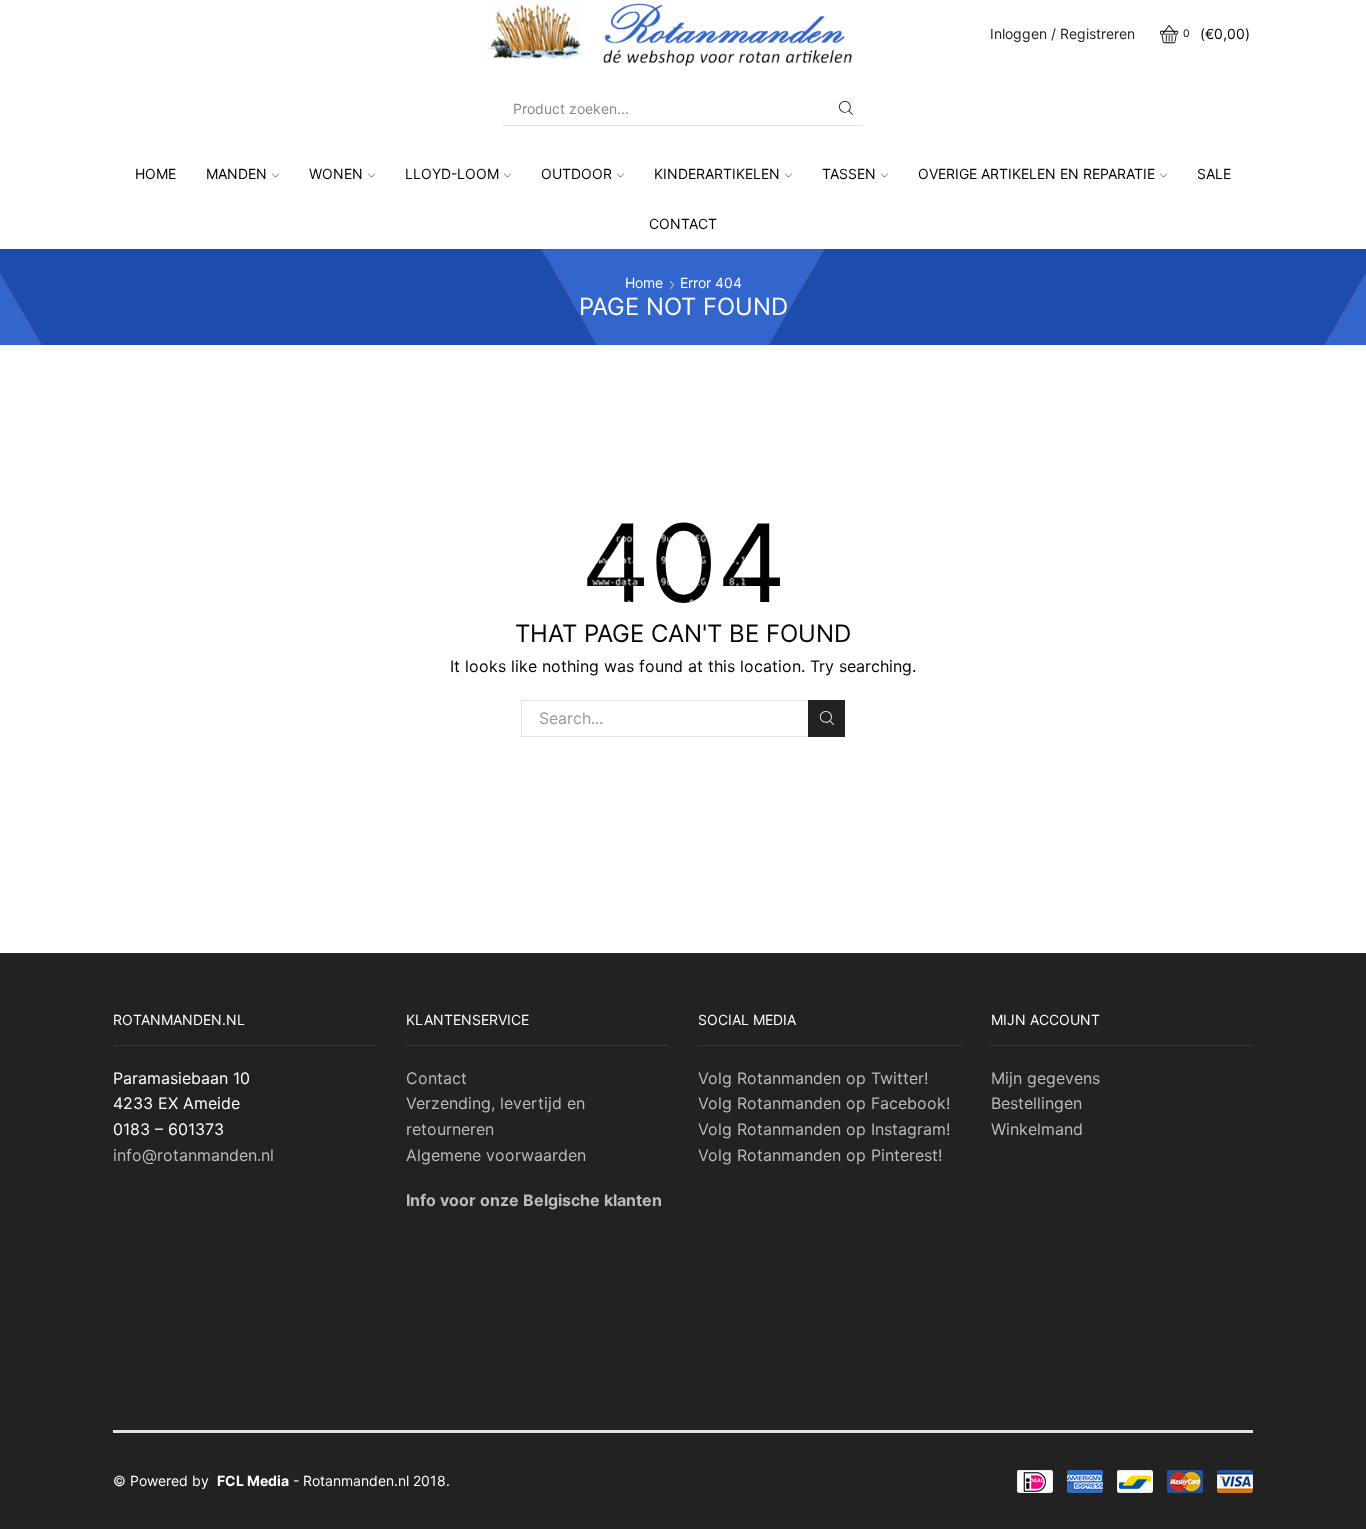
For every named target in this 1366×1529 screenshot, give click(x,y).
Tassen (849, 173)
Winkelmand (1037, 1129)
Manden (236, 173)
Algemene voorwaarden (496, 1155)
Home (155, 173)
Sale (1214, 173)
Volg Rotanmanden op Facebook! (824, 1103)
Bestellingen (1036, 1103)
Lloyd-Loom (452, 173)
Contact (683, 223)
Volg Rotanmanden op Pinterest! (820, 1155)
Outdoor (576, 173)
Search (826, 718)
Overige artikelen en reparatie (1036, 173)
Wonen (336, 173)
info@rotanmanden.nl (193, 1155)
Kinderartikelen (717, 173)
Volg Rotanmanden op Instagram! (824, 1129)
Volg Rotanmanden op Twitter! (813, 1078)
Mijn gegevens (1045, 1078)
